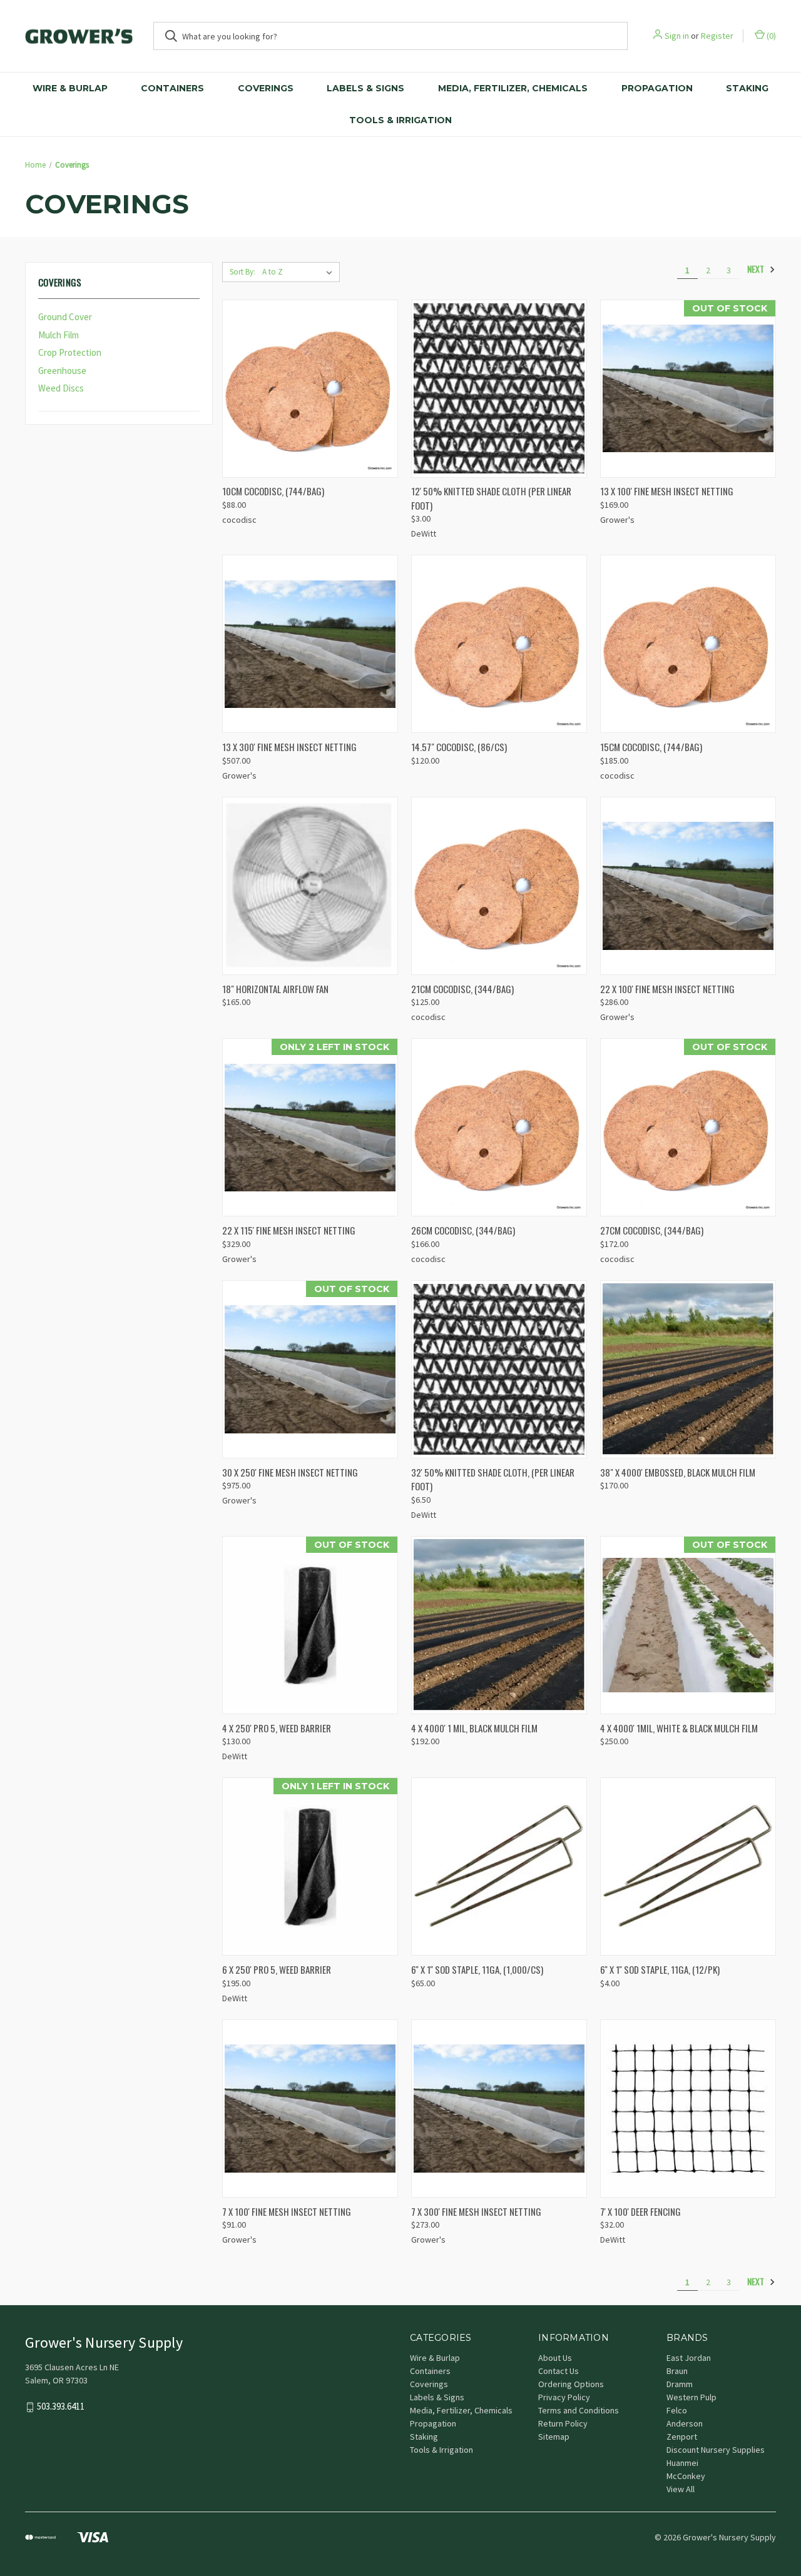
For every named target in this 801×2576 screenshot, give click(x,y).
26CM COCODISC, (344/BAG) (463, 1230)
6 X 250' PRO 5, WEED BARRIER (277, 1969)
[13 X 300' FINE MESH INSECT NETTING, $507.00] (310, 644)
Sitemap (554, 2437)
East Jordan (689, 2358)
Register (717, 36)
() (770, 36)
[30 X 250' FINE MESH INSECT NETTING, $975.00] (310, 1369)
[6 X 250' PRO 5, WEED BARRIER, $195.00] (310, 1866)
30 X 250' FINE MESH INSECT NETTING (290, 1472)
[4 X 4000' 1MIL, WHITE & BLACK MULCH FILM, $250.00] (688, 1625)
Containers (172, 88)
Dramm (680, 2384)
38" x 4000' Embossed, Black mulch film (678, 1472)
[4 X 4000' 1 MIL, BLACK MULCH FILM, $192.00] (499, 1625)
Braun (677, 2371)
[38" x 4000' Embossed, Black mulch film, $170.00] (688, 1369)
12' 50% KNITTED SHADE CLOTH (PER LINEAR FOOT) (491, 498)
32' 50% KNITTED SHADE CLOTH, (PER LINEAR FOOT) (493, 1479)
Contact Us (559, 2371)
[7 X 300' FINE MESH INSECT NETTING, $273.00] (499, 2109)
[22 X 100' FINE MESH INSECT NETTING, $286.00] (688, 886)
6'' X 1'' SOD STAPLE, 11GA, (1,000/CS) (477, 1969)
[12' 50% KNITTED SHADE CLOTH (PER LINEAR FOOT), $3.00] (499, 389)
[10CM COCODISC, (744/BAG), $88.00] (310, 389)
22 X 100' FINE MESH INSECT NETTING (667, 989)
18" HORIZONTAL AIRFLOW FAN (275, 989)
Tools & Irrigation (400, 120)
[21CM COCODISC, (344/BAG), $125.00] (499, 886)
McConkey (686, 2476)
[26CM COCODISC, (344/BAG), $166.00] (499, 1127)
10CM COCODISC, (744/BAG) (273, 491)
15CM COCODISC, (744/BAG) (651, 747)
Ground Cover (65, 317)
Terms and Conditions (579, 2410)
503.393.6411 (61, 2407)
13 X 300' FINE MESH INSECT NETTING (289, 747)
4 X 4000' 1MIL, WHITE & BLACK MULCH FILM (679, 1728)
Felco (677, 2410)
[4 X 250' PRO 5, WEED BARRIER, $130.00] (310, 1625)
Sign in (677, 36)
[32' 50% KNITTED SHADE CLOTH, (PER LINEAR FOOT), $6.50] (499, 1369)
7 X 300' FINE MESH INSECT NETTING (476, 2211)
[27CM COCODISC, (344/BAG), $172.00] (688, 1127)
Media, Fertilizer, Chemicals (513, 88)
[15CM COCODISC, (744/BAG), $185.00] (688, 644)
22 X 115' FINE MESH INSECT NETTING (289, 1230)
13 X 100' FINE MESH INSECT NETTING (667, 491)
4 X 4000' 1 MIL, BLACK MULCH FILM (474, 1728)
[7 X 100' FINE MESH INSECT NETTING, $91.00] (310, 2109)
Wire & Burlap (70, 88)
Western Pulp (691, 2397)
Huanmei (682, 2463)
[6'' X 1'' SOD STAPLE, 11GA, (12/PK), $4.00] (688, 1866)
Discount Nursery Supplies (716, 2450)
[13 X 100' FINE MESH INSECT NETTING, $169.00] (688, 389)
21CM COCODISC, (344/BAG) (462, 989)
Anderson (685, 2423)
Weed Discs (61, 388)
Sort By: (242, 272)
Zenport (682, 2437)
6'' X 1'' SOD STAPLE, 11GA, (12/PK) (660, 1969)
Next (757, 269)
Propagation (657, 88)
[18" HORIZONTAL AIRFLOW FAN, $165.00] (310, 886)
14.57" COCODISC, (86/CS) (459, 747)
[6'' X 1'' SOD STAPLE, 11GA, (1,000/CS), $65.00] (499, 1866)
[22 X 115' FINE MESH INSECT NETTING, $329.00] (310, 1127)
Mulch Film (59, 335)
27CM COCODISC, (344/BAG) (652, 1230)
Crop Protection (70, 352)
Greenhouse (62, 371)
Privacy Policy (564, 2397)
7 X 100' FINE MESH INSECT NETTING (287, 2211)
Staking (747, 88)
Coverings (266, 88)
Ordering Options (571, 2384)
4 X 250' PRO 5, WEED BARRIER (277, 1728)
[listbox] (300, 272)
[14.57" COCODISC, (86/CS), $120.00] (499, 644)
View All (681, 2489)
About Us (555, 2358)
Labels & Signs (365, 88)
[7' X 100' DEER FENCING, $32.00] (688, 2109)
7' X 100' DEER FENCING (640, 2211)
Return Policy (563, 2423)
